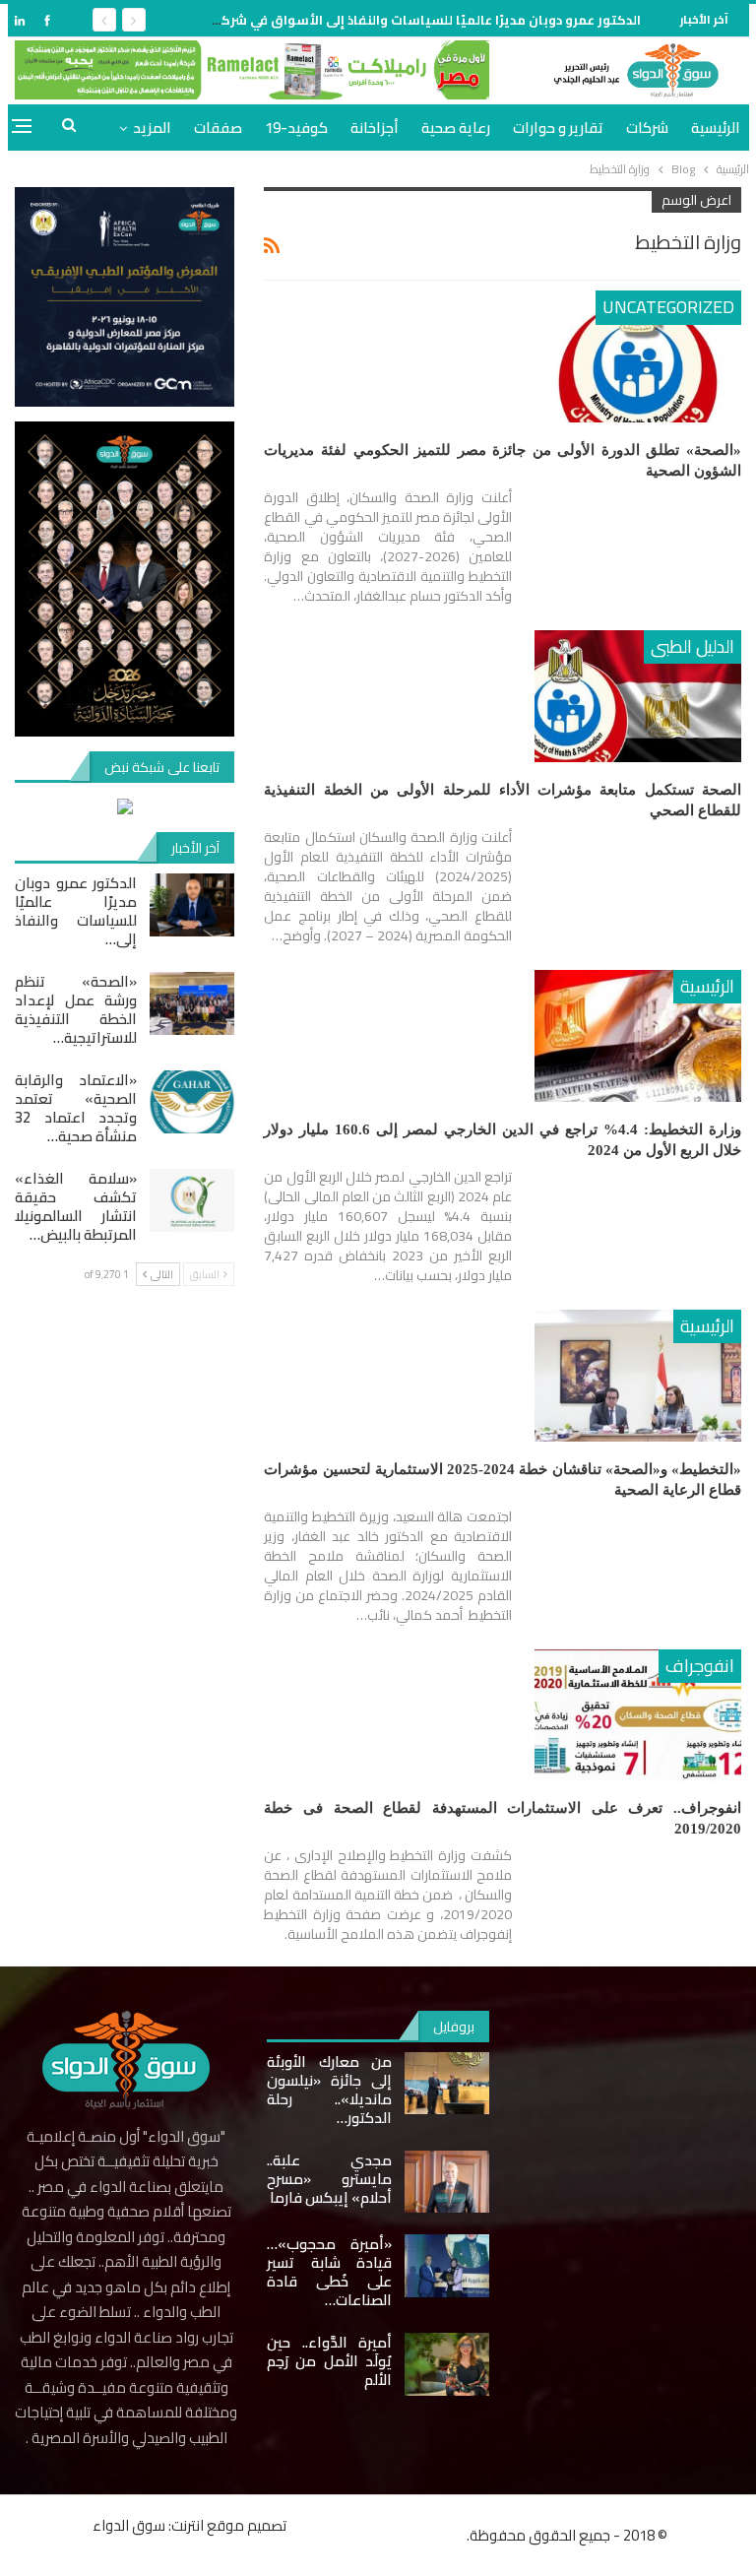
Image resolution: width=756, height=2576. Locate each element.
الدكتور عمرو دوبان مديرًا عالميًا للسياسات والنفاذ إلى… (76, 911)
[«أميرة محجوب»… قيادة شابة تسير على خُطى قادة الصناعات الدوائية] (447, 2266)
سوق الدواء (129, 2525)
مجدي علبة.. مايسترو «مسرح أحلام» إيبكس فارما (329, 2179)
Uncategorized (668, 307)
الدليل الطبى (693, 646)
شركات (647, 128)
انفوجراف (700, 1666)
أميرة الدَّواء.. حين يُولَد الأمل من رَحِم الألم (329, 2361)
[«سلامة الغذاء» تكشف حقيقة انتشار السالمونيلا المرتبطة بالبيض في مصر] (192, 1200)
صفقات (218, 128)
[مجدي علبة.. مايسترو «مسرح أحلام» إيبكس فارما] (447, 2182)
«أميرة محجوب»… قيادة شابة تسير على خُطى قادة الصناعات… (329, 2272)
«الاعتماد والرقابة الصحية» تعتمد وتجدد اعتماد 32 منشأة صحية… (76, 1108)
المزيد (152, 128)
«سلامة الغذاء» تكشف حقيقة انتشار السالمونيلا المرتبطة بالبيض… (76, 1206)
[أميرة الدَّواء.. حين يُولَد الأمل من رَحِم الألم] (447, 2364)
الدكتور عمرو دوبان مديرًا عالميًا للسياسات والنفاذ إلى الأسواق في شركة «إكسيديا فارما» (376, 20)
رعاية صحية (456, 128)
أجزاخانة (375, 128)
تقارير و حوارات (558, 128)
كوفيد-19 (296, 128)
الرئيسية (716, 128)
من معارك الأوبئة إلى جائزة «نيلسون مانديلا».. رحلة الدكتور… (329, 2090)
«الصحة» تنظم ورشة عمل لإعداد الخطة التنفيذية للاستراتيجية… (76, 1009)
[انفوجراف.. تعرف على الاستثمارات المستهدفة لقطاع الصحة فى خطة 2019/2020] (638, 1715)
